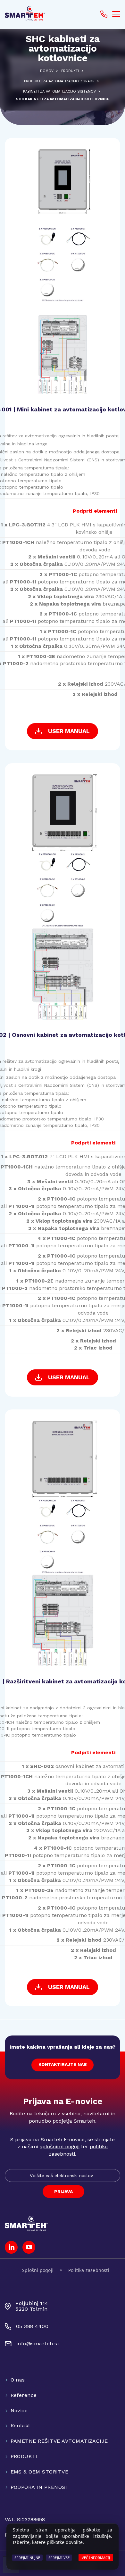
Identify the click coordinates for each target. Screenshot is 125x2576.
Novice (19, 2411)
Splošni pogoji (38, 2270)
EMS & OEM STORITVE (40, 2472)
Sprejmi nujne (27, 2558)
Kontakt (21, 2426)
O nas (18, 2380)
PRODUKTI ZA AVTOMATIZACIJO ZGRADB (59, 81)
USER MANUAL (69, 731)
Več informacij (96, 2558)
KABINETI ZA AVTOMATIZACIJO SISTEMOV (59, 91)
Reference (24, 2395)
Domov (47, 71)
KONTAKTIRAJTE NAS (63, 2064)
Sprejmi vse (59, 2558)
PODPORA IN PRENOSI (39, 2487)
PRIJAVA (63, 2192)
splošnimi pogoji (60, 2147)
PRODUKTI (70, 71)
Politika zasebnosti (89, 2270)
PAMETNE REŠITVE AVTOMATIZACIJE (59, 2441)
